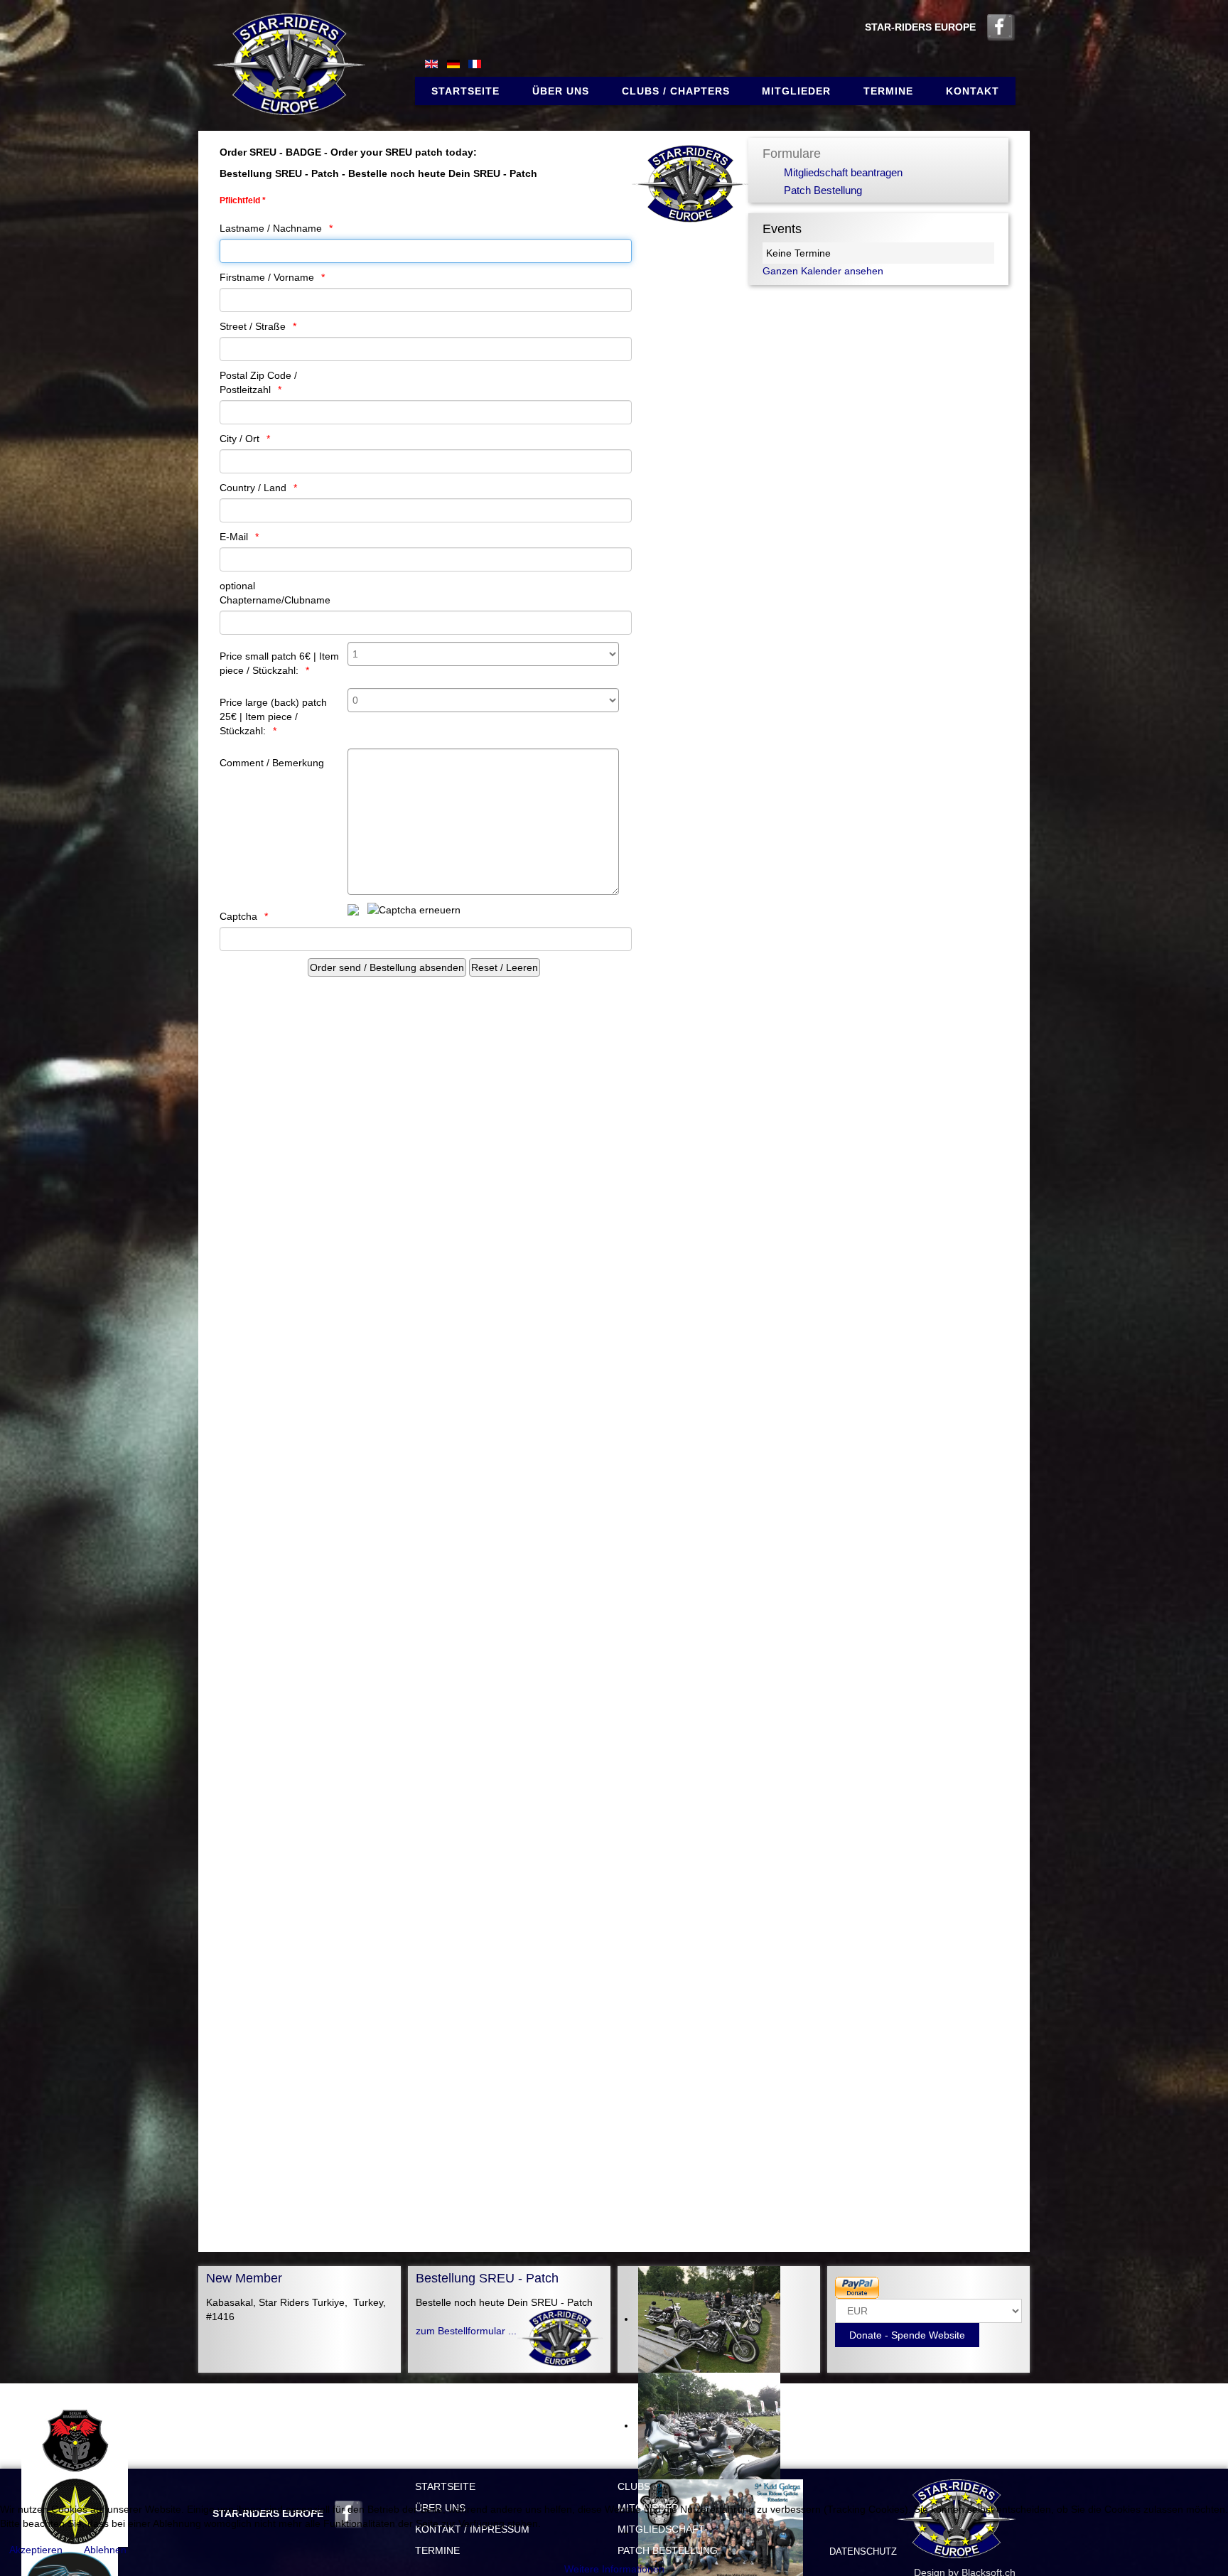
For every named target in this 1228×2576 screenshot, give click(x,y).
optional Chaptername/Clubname (275, 593)
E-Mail (234, 537)
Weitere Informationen (614, 2569)
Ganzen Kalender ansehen (823, 271)
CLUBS (634, 2486)
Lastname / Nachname (271, 228)
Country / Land (253, 488)
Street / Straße (253, 326)
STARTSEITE (445, 2486)
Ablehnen (105, 2550)
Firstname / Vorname (267, 277)
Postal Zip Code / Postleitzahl (258, 382)
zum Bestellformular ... (466, 2331)
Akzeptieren (36, 2550)
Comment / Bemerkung (272, 763)
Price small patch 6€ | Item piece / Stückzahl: (279, 663)
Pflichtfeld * (243, 200)
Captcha (238, 916)
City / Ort (239, 439)
